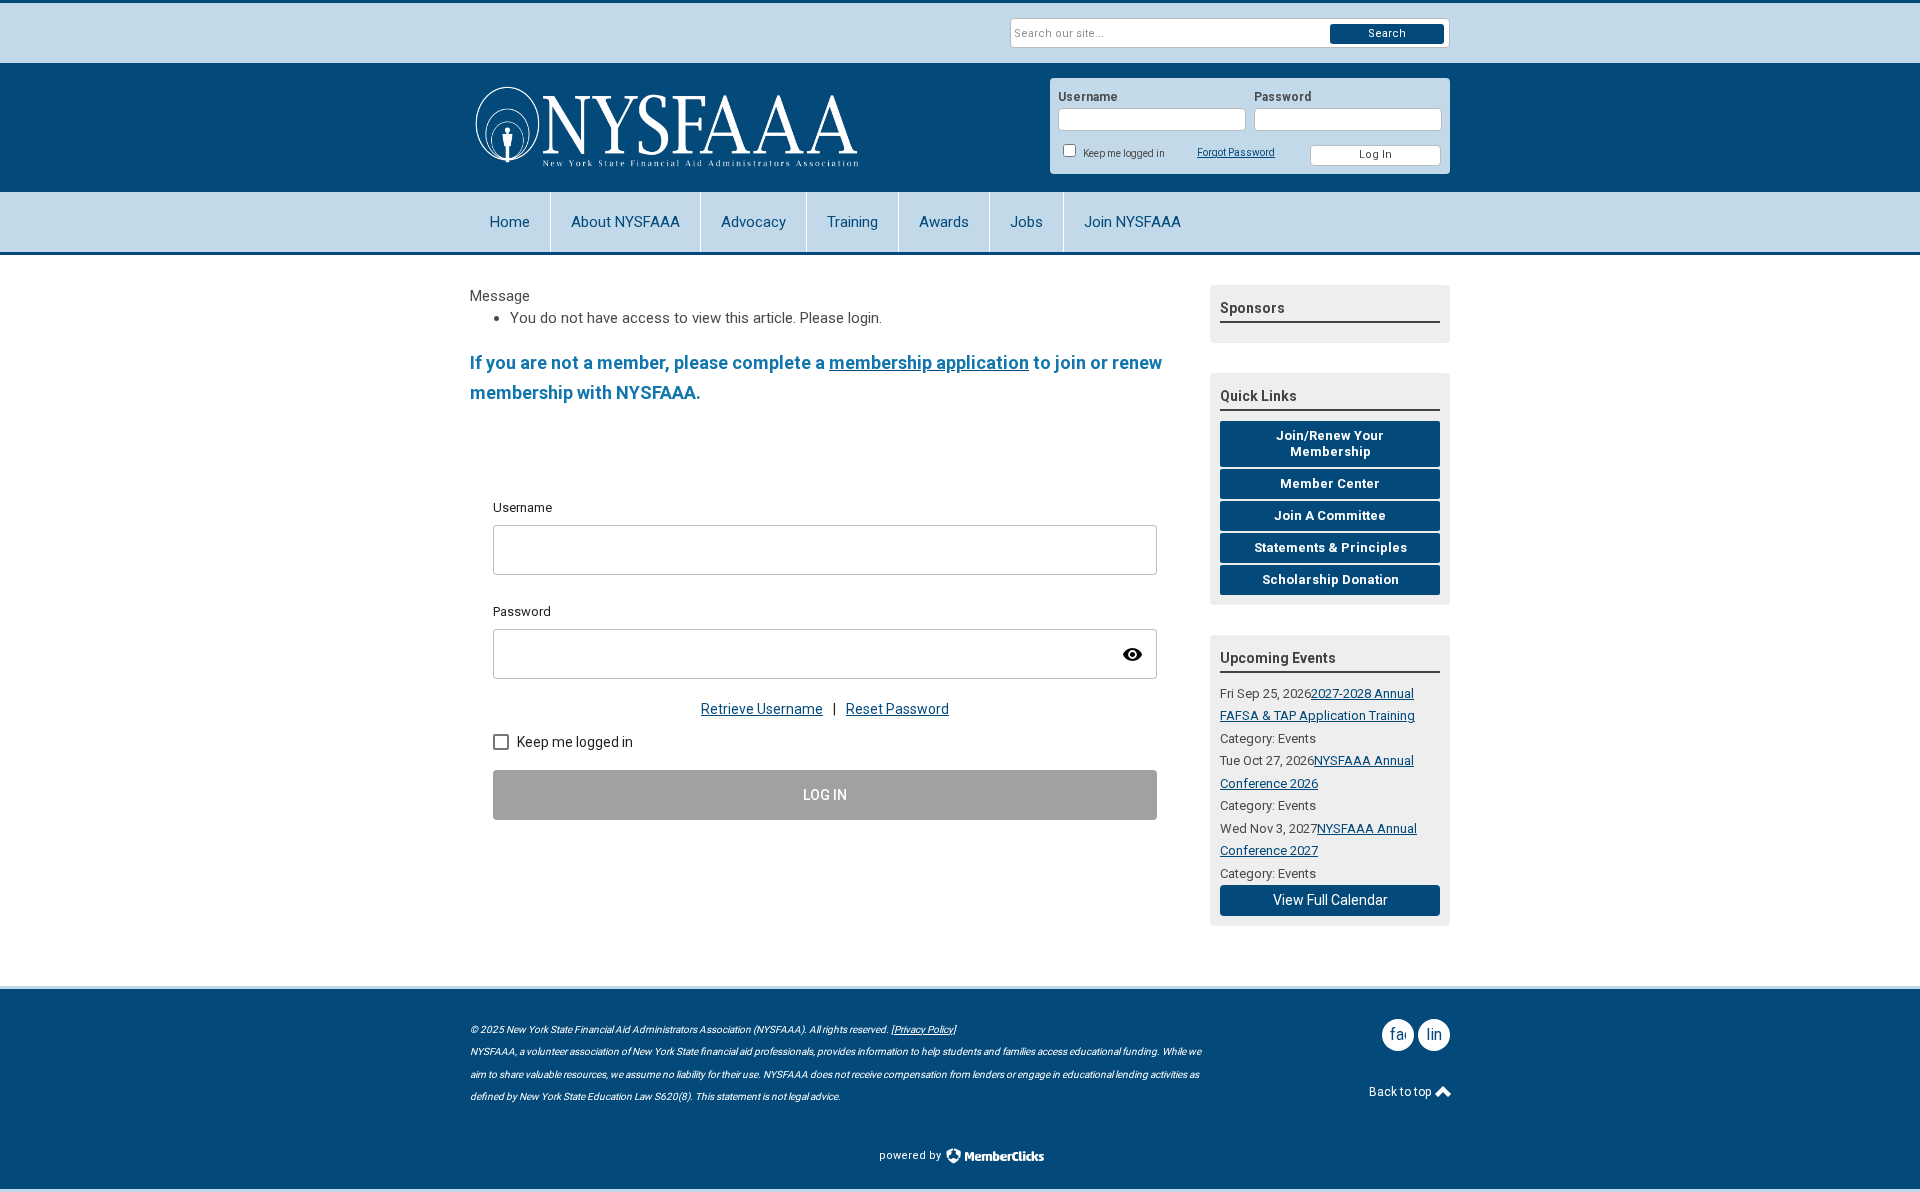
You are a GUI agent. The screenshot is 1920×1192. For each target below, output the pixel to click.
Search (1387, 33)
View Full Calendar (1330, 900)
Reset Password (897, 709)
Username (1088, 97)
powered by (911, 1155)
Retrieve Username (762, 709)
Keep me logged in (1124, 153)
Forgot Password (1236, 152)
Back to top (1401, 1092)
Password (1282, 97)
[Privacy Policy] (923, 1029)
